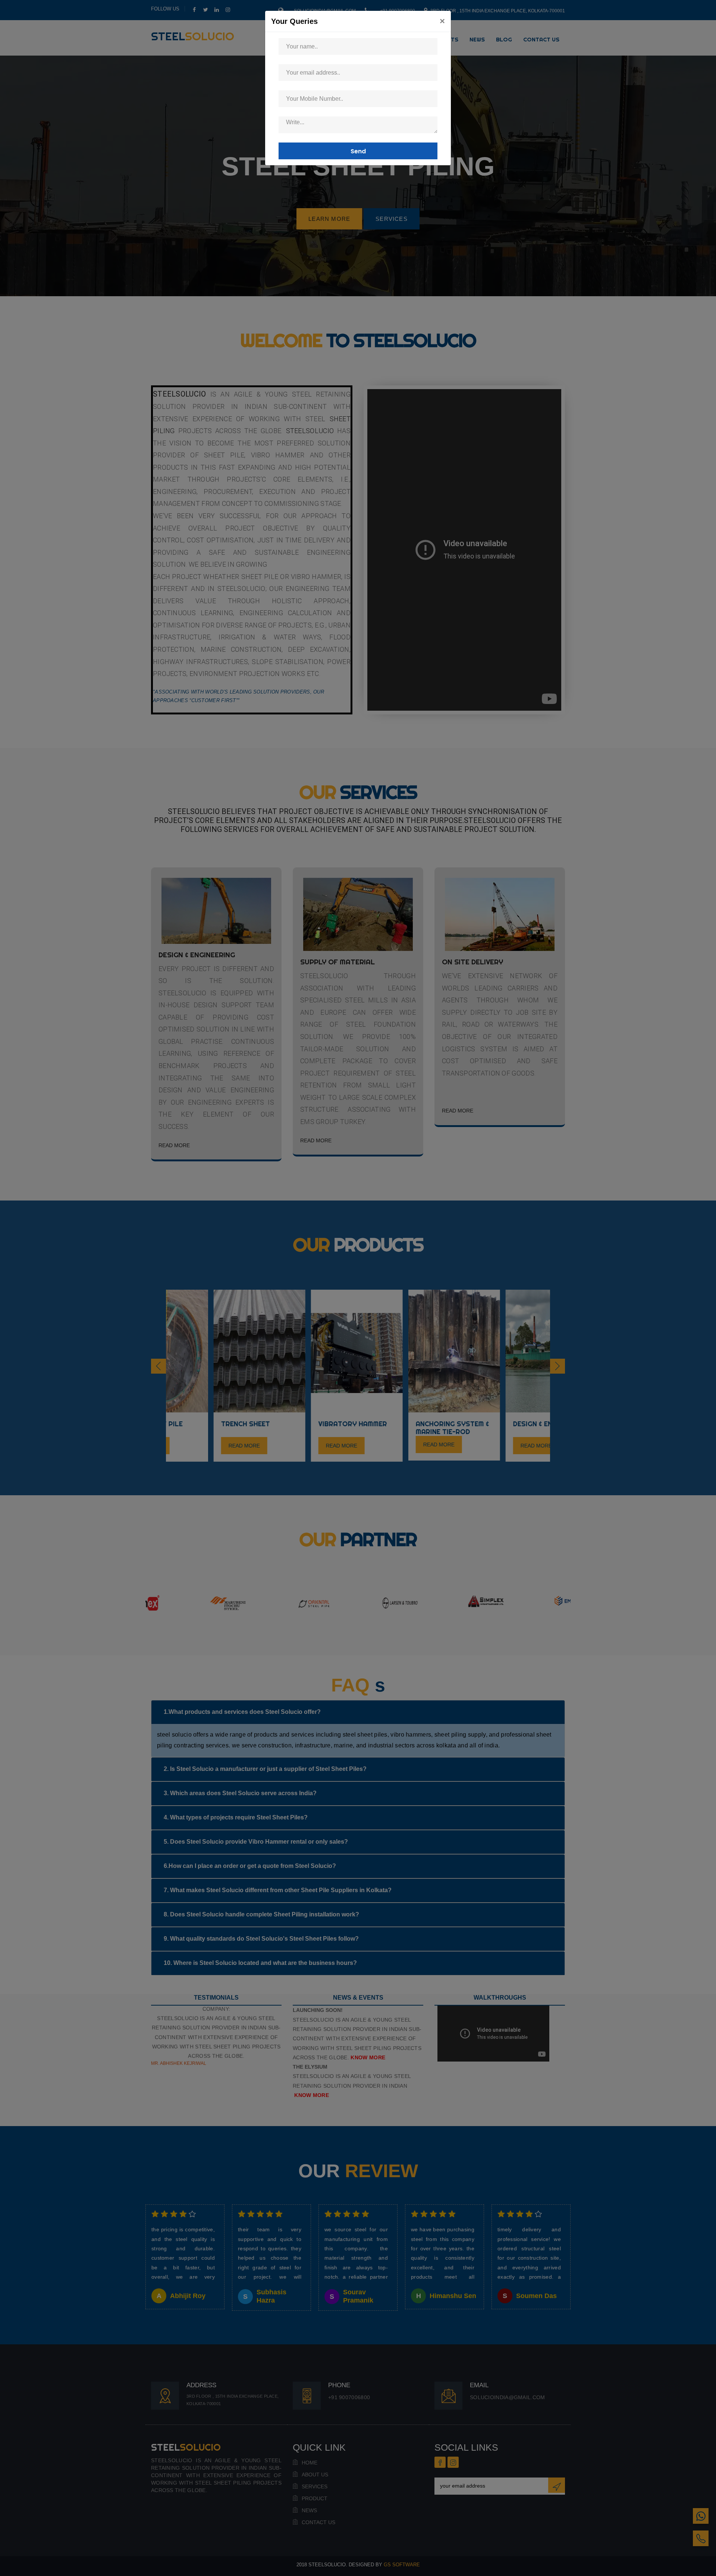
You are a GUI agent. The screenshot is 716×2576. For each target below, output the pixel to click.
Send (358, 151)
